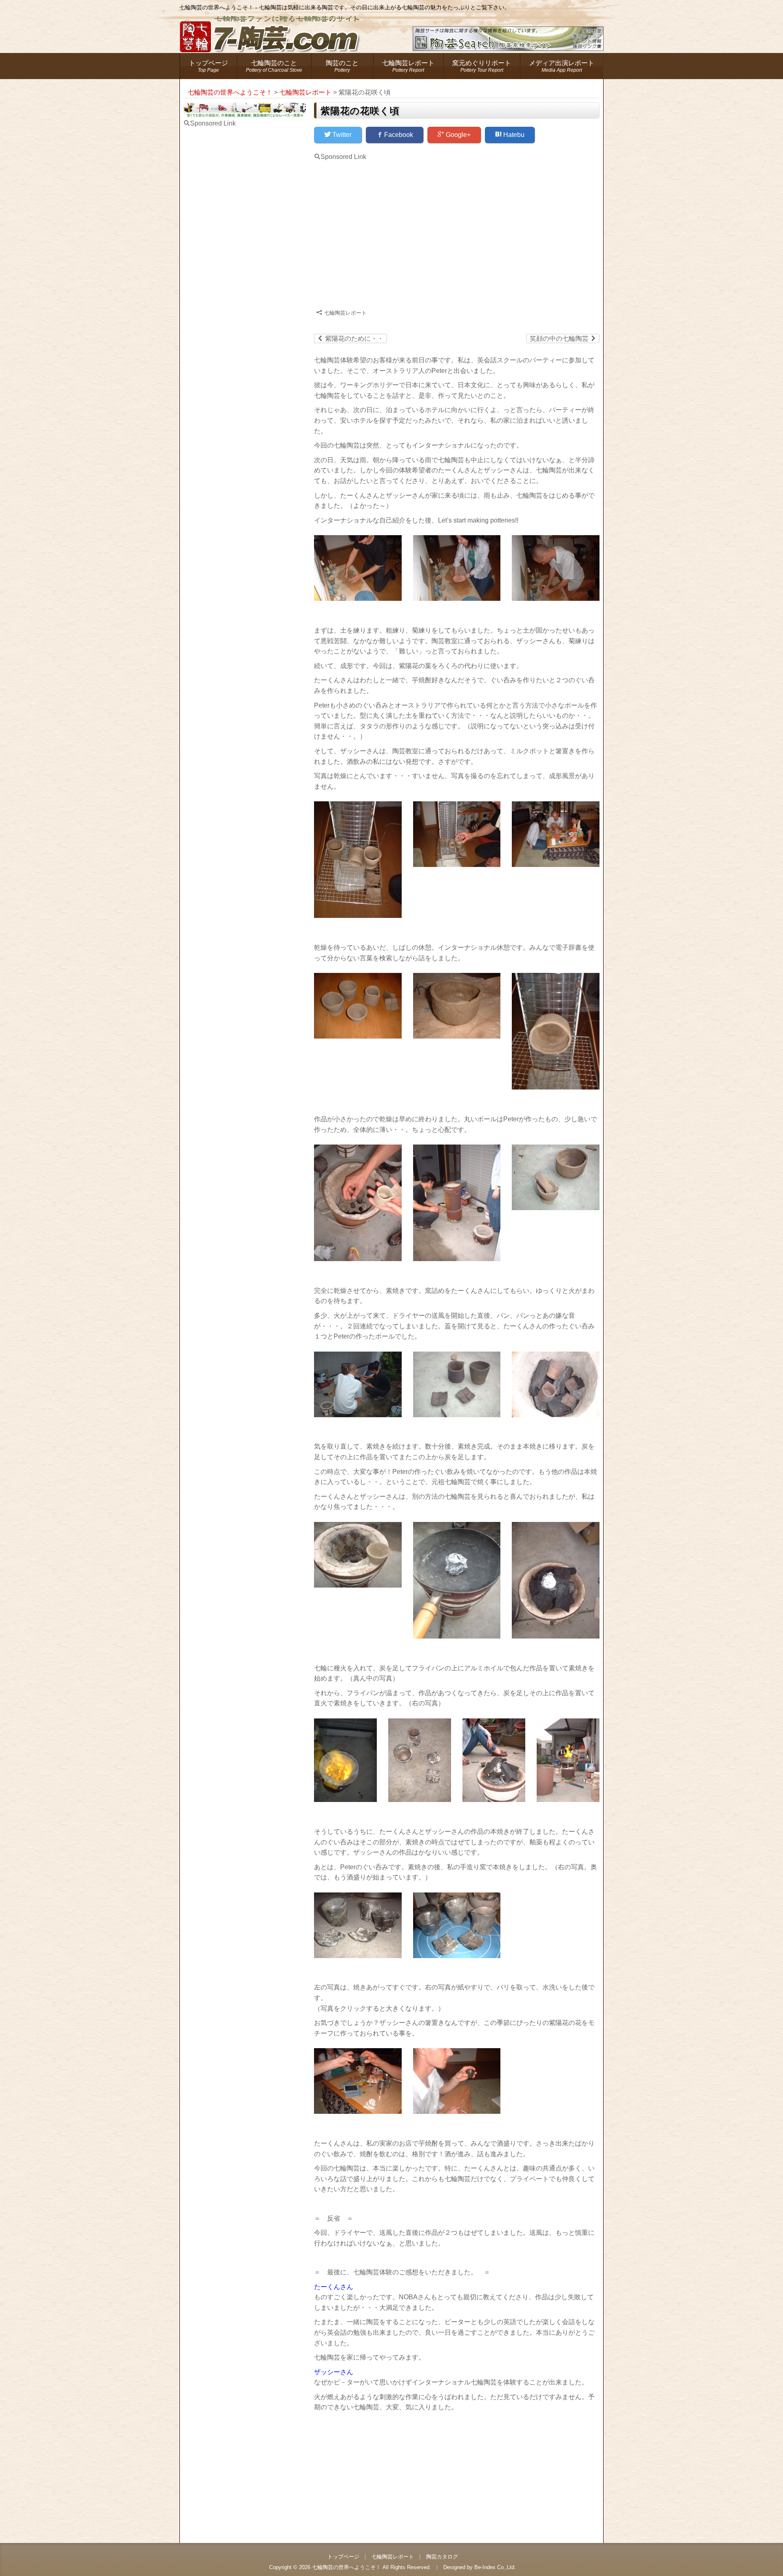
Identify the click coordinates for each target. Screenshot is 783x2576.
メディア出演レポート (562, 66)
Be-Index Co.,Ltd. (495, 2567)
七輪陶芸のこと (274, 66)
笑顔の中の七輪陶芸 (563, 338)
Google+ (457, 135)
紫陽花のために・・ (350, 338)
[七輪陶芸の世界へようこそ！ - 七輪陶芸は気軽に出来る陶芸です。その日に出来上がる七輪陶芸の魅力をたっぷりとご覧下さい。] (271, 26)
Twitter (341, 135)
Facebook (398, 135)
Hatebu (513, 135)
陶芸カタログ (442, 2557)
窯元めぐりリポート (482, 66)
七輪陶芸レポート (408, 66)
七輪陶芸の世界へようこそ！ (346, 2567)
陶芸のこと (342, 66)
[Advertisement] (383, 229)
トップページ (208, 66)
